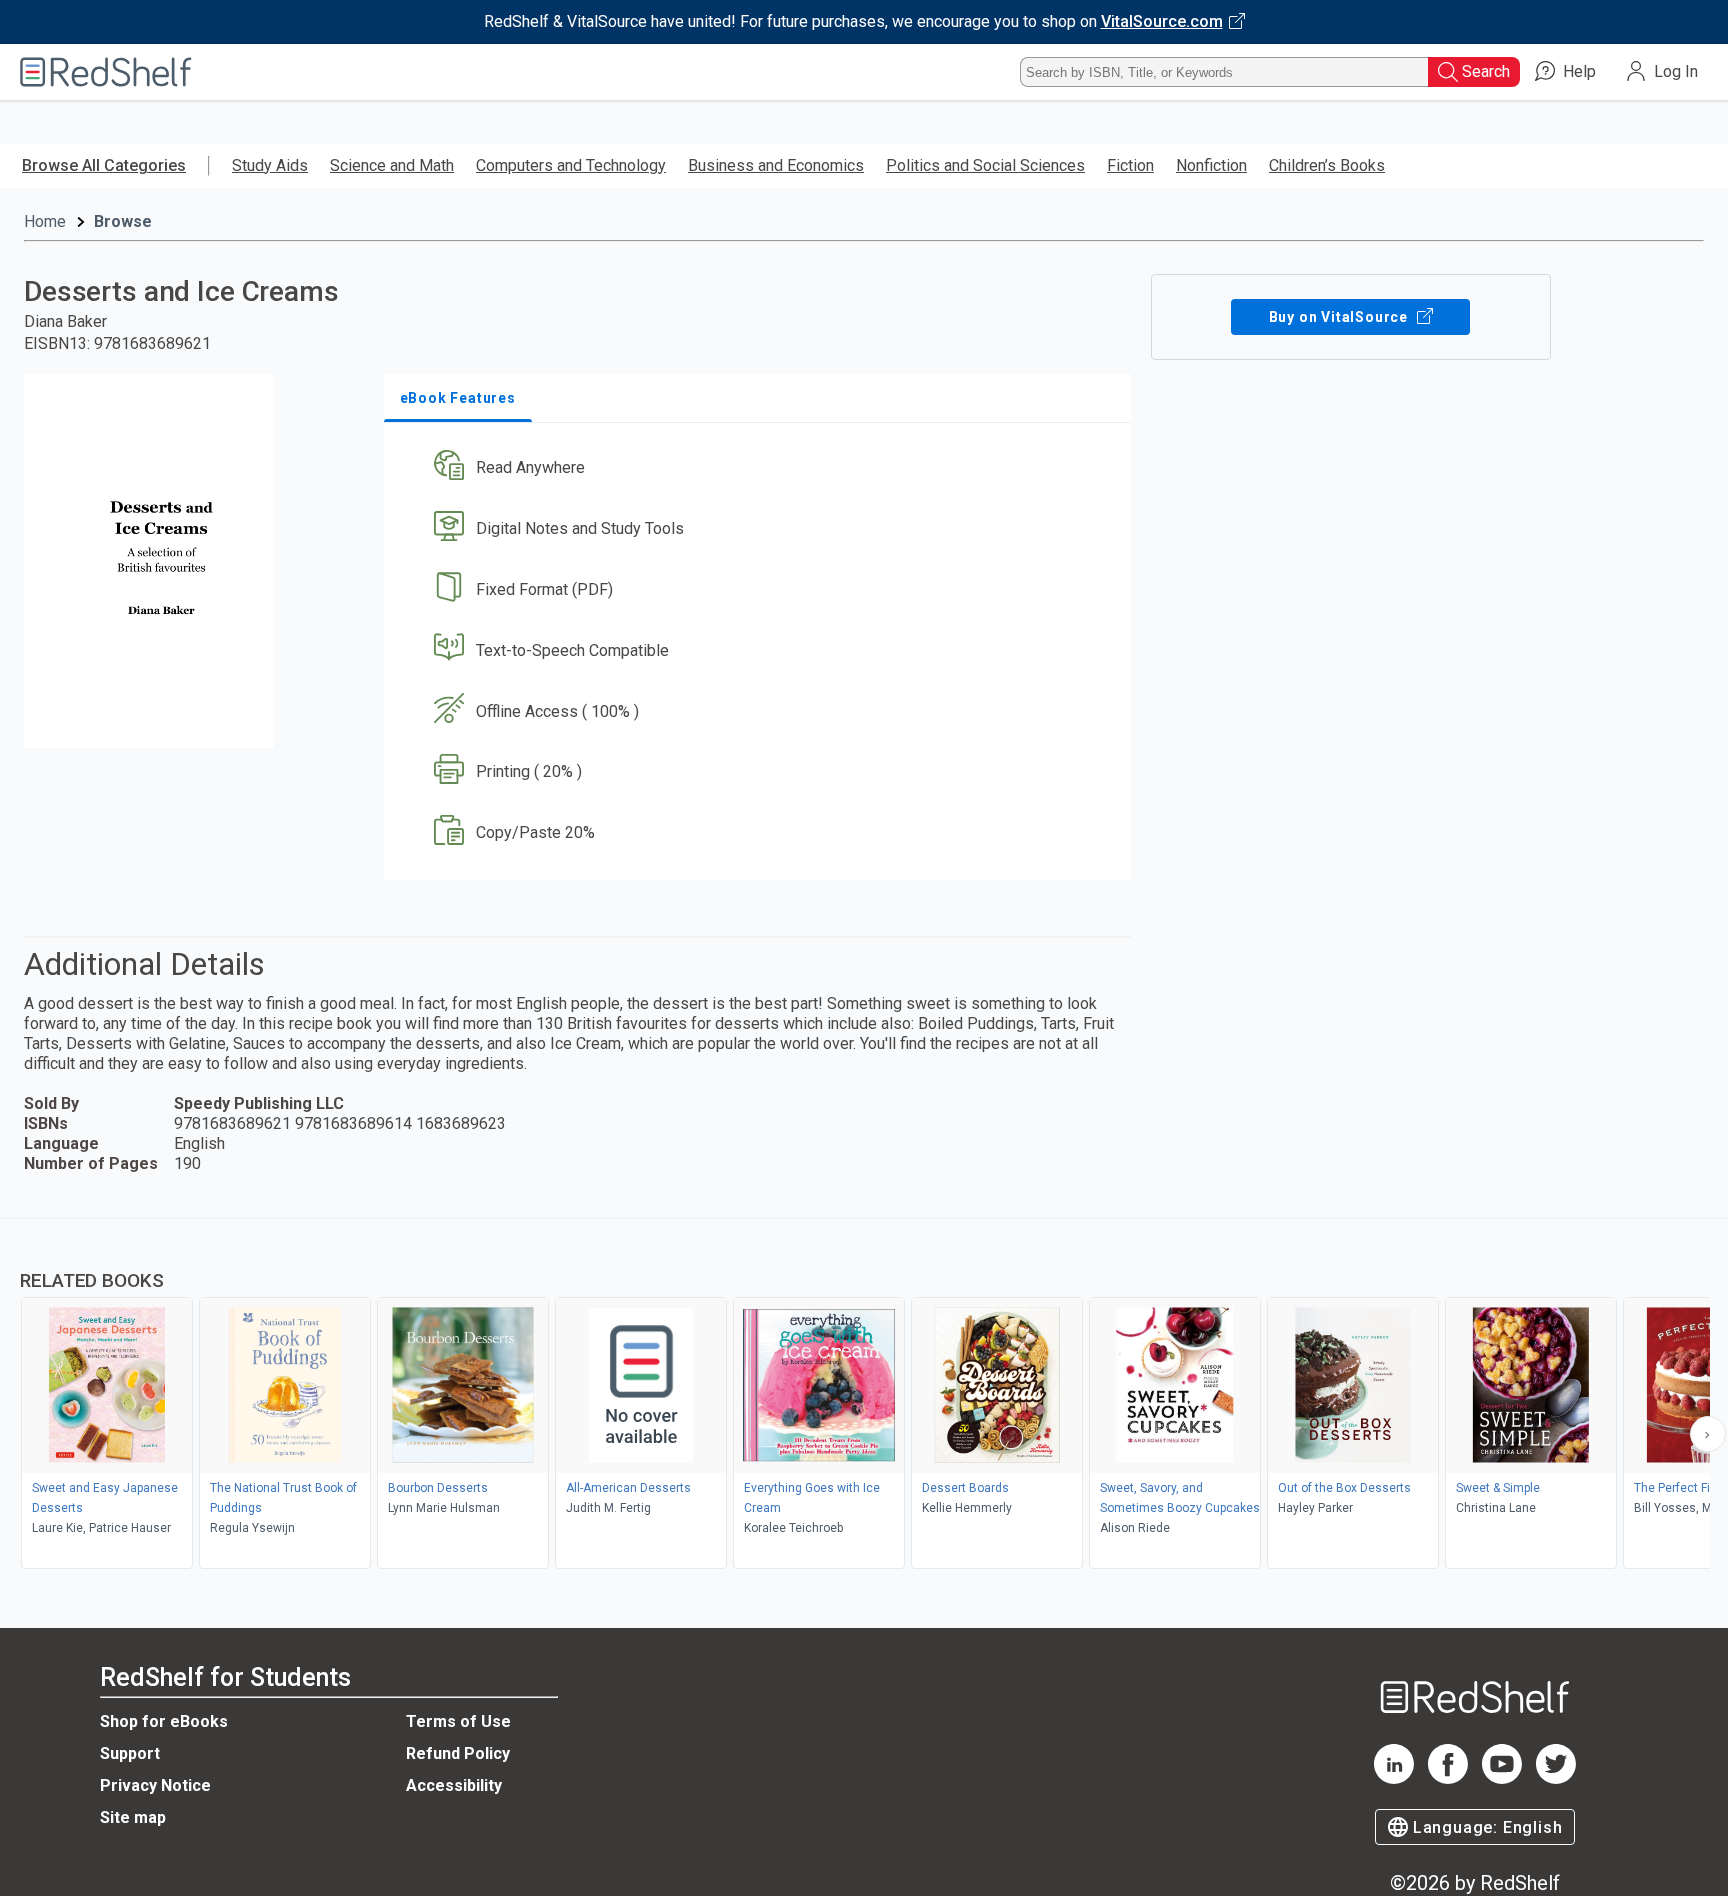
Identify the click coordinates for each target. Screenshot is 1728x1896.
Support (130, 1753)
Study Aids (270, 165)
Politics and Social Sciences (985, 165)
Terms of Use (458, 1721)
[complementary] (864, 1396)
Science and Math (392, 165)
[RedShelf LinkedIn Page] (1394, 1778)
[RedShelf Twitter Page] (1556, 1778)
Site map (133, 1817)
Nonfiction (1211, 165)
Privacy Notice (155, 1785)
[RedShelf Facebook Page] (1448, 1778)
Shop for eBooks (164, 1721)
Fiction (1130, 165)
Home (45, 221)
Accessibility (454, 1785)
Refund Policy (458, 1753)
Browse (123, 221)
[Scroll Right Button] (1708, 1434)
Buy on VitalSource (1340, 317)
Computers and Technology (571, 165)
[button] (761, 468)
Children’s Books (1327, 165)
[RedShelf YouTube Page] (1502, 1778)
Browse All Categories (104, 165)
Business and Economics (776, 165)
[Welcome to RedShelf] (106, 72)
